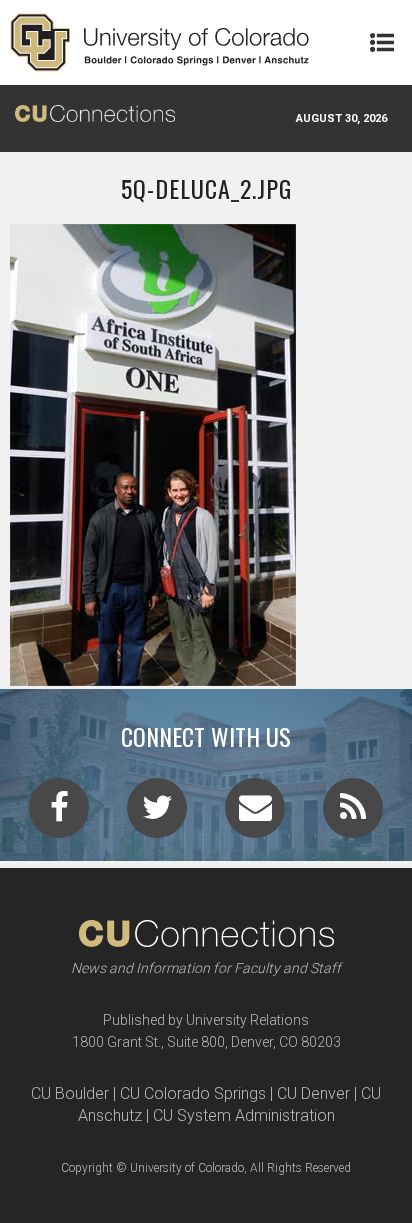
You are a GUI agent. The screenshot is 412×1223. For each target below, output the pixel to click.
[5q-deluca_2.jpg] (206, 678)
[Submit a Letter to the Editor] (255, 814)
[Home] (160, 42)
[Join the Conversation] (59, 814)
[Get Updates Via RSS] (353, 814)
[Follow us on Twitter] (157, 814)
